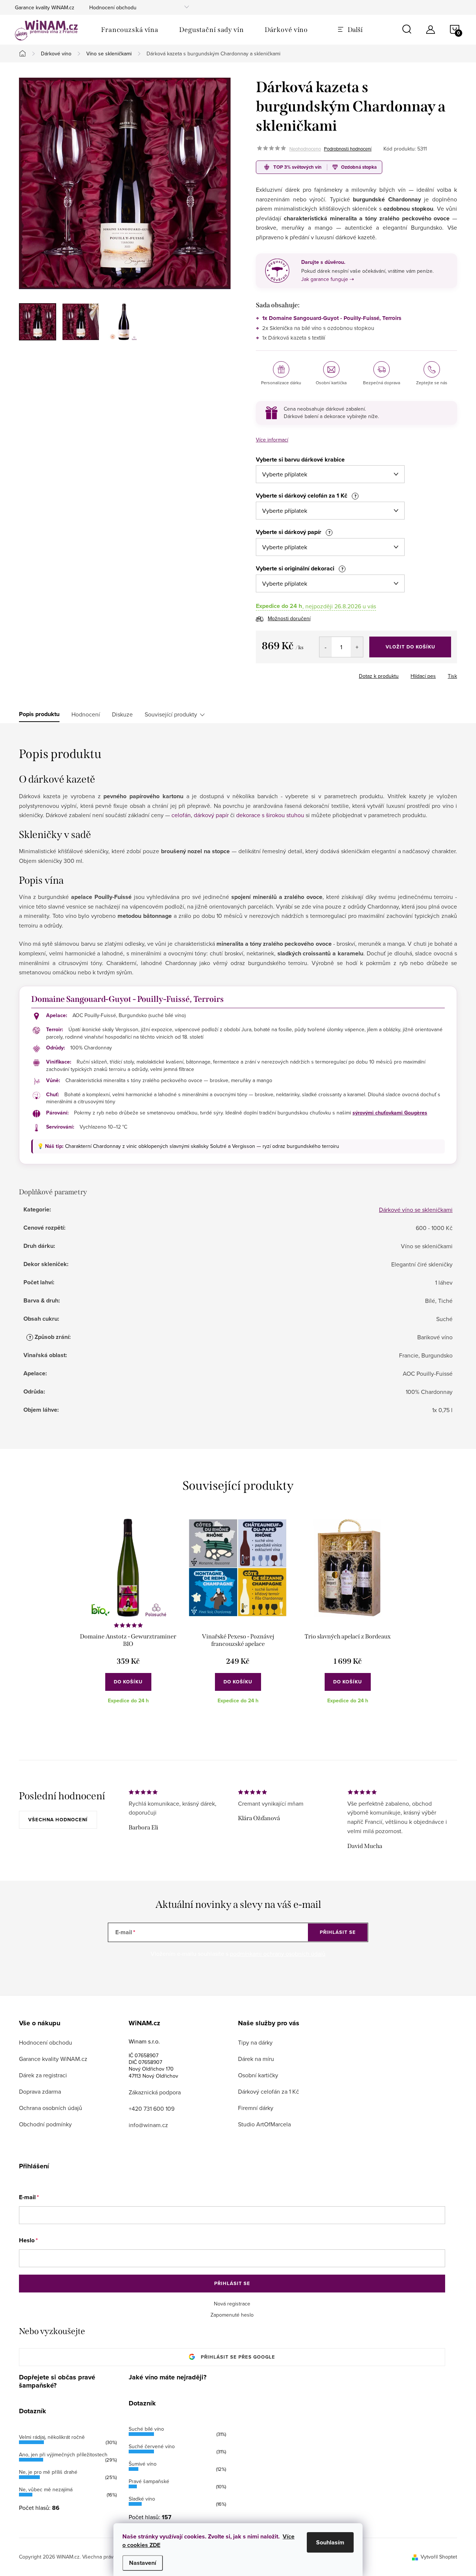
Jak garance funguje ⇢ (328, 279)
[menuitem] (130, 30)
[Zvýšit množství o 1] (357, 647)
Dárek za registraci (43, 2075)
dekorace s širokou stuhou (270, 815)
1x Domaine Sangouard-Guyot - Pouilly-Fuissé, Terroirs (332, 318)
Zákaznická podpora (155, 2092)
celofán (181, 815)
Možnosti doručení (289, 618)
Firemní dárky (256, 2108)
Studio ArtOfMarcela (264, 2124)
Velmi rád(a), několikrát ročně (52, 2437)
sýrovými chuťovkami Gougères (390, 1113)
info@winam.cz (148, 2125)
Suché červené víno (152, 2446)
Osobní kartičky (258, 2075)
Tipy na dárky (255, 2042)
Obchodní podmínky (45, 2124)
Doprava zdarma (40, 2091)
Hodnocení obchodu (113, 7)
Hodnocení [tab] (86, 714)
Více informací (272, 440)
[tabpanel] (128, 1617)
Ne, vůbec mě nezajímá (46, 2489)
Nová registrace (232, 2304)
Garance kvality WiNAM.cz (45, 7)
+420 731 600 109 (152, 2109)
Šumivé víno (143, 2464)
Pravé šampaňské (149, 2481)
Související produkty (171, 714)
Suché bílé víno (146, 2429)
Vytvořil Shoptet (439, 2557)
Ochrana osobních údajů (51, 2108)
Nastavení (143, 2563)
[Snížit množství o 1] (326, 647)
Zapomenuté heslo (232, 2315)
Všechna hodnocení (58, 1820)
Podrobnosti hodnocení (348, 149)
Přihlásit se (338, 1932)
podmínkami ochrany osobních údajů (278, 1954)
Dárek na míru (256, 2059)
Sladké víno (142, 2499)
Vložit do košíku (410, 647)
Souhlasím (330, 2542)
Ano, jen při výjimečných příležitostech (63, 2454)
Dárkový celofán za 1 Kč (268, 2091)
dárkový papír (211, 815)
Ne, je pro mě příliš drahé (48, 2472)
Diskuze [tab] (122, 714)
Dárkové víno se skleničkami (416, 1210)
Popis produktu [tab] (39, 714)
